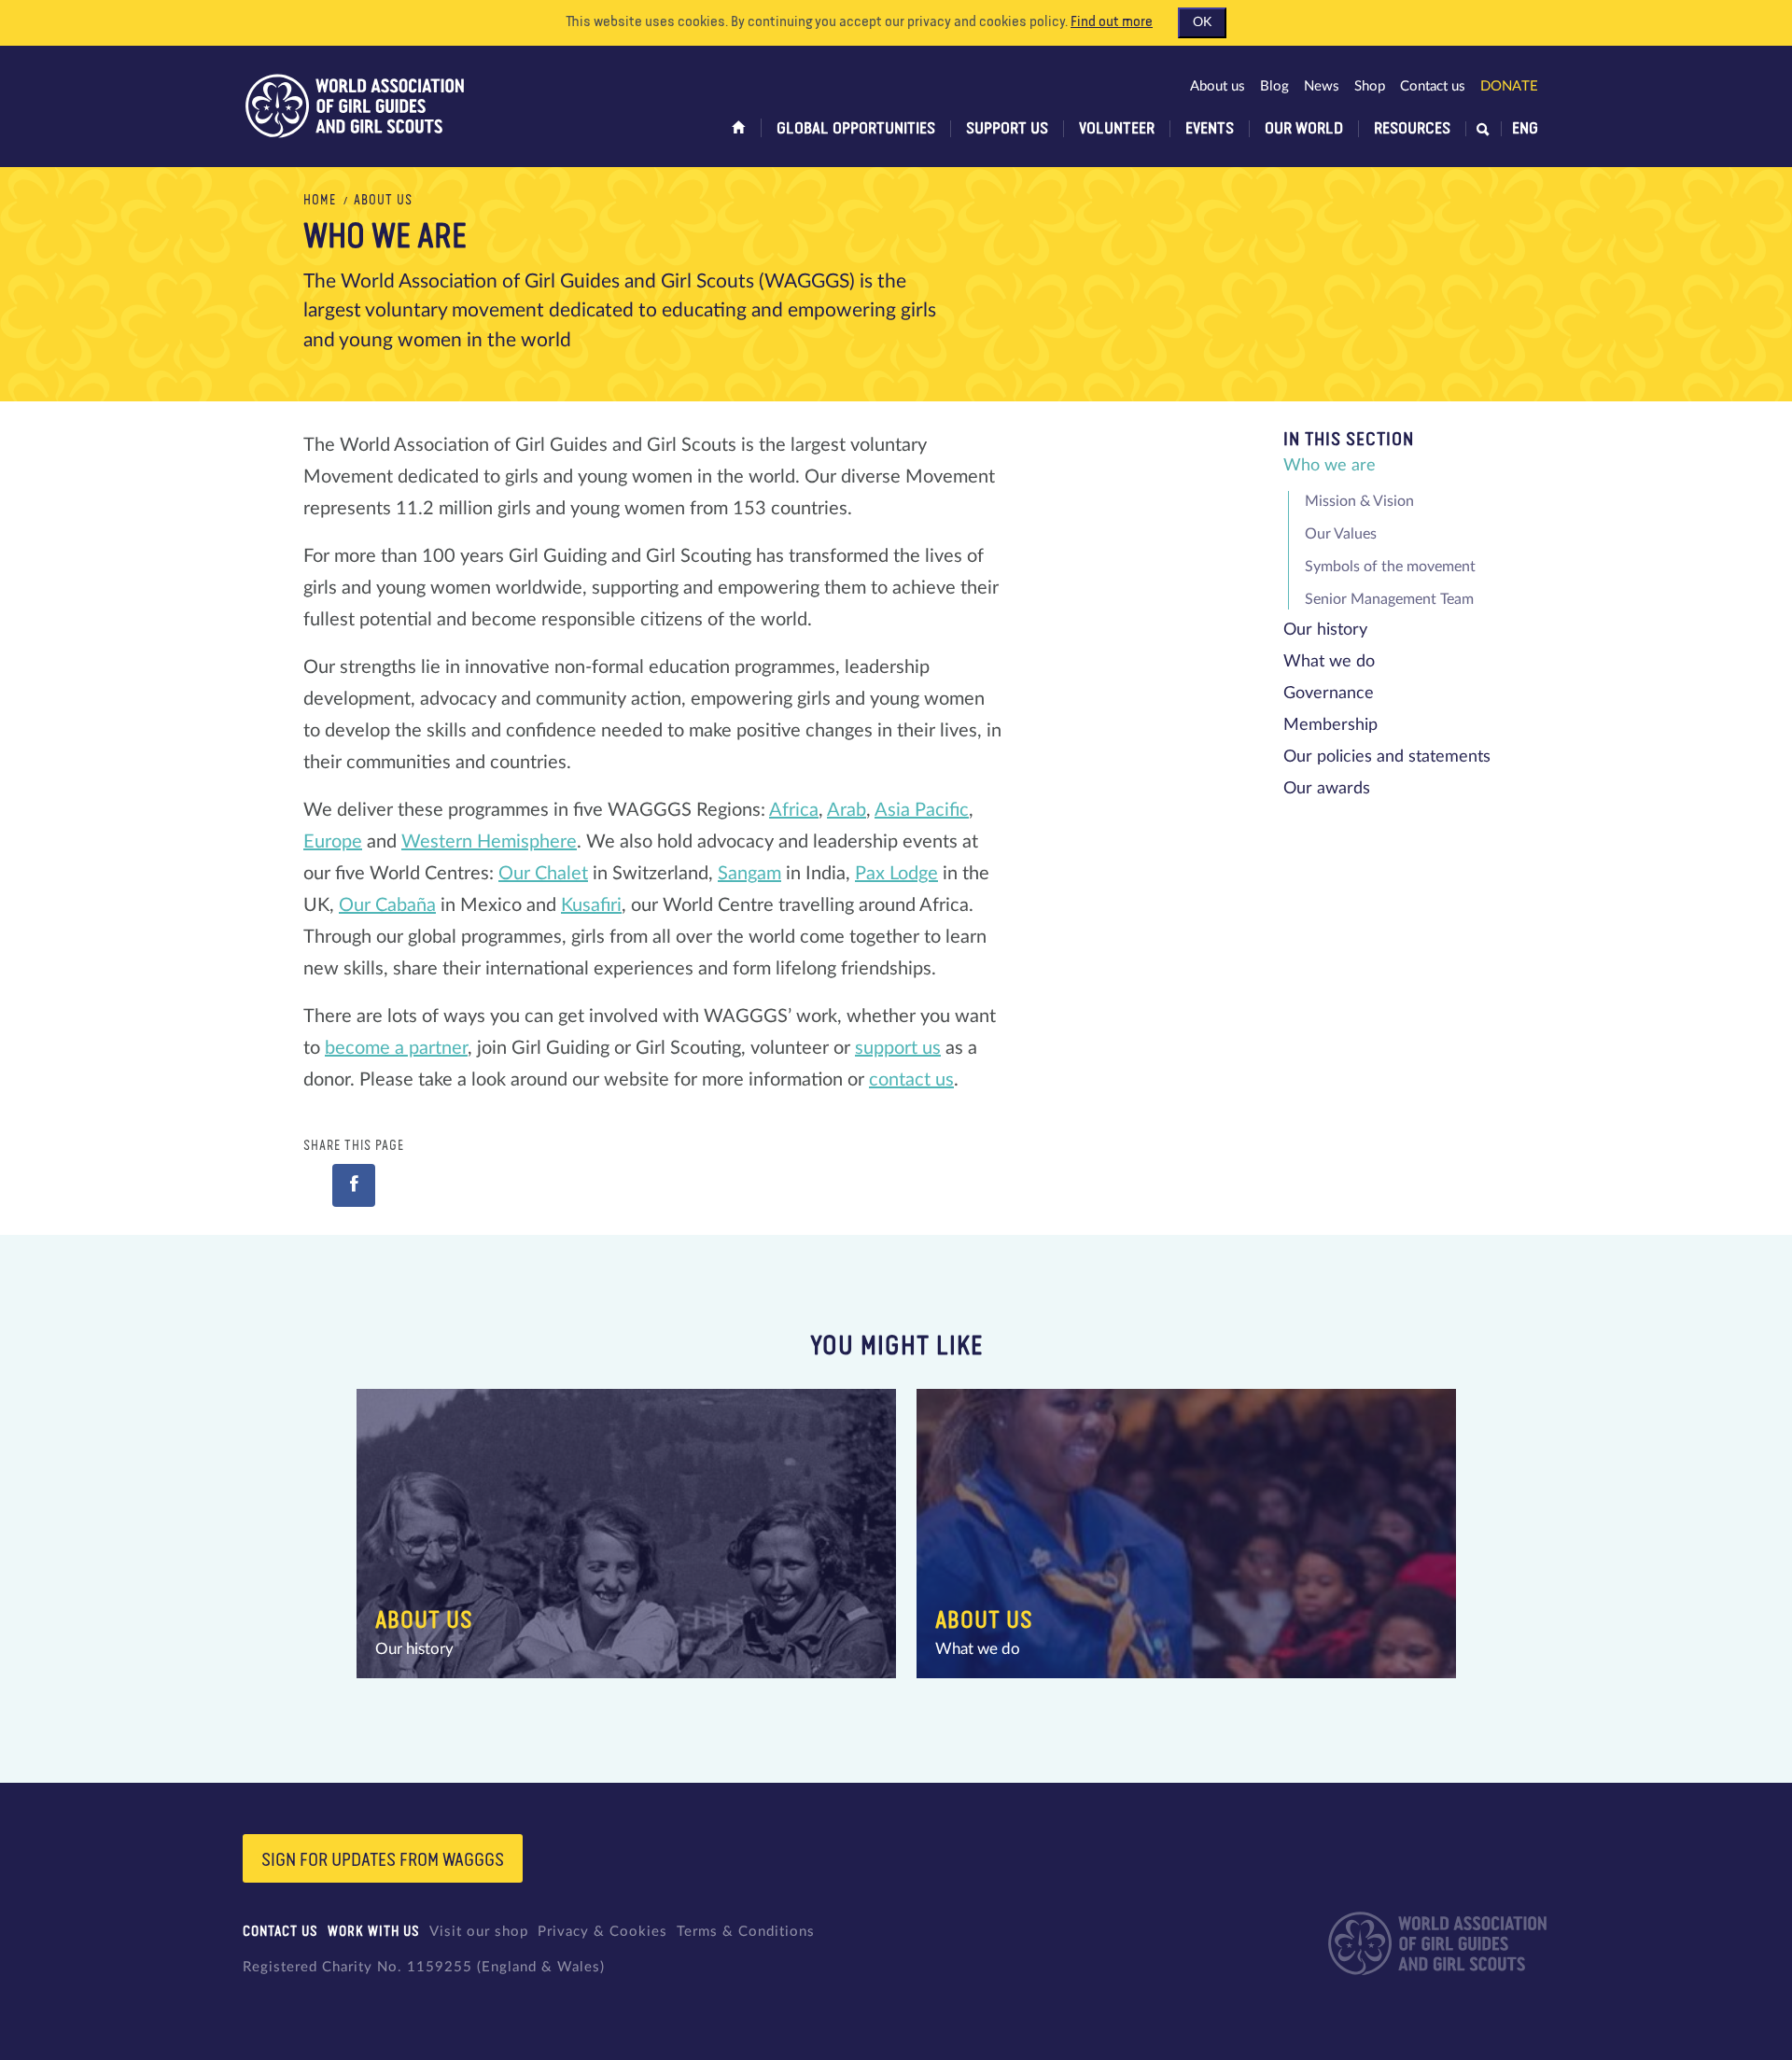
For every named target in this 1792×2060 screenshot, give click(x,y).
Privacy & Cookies (602, 1932)
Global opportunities (856, 129)
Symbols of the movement (1390, 567)
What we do (1329, 662)
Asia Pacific (922, 810)
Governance (1329, 694)
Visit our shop (479, 1932)
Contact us (1433, 86)
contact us (911, 1080)
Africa (794, 810)
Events (1210, 129)
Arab (847, 810)
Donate (1509, 86)
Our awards (1327, 789)
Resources (1412, 129)
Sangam (749, 874)
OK (1202, 22)
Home (320, 201)
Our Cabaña (387, 905)
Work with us (374, 1932)
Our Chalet (543, 874)
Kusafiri (591, 905)
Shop (1370, 86)
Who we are (1330, 466)
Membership (1330, 725)
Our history (1325, 630)
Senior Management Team (1389, 599)
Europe (333, 842)
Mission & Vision (1359, 501)
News (1322, 86)
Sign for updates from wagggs (383, 1860)
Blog (1274, 86)
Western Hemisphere (489, 842)
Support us (1007, 129)
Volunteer (1117, 129)
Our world (1304, 129)
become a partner (396, 1048)
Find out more (1112, 22)
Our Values (1341, 534)
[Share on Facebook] (354, 1185)
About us (1218, 86)
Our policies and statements (1387, 757)
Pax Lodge (896, 874)
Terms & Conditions (746, 1932)
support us (898, 1048)
